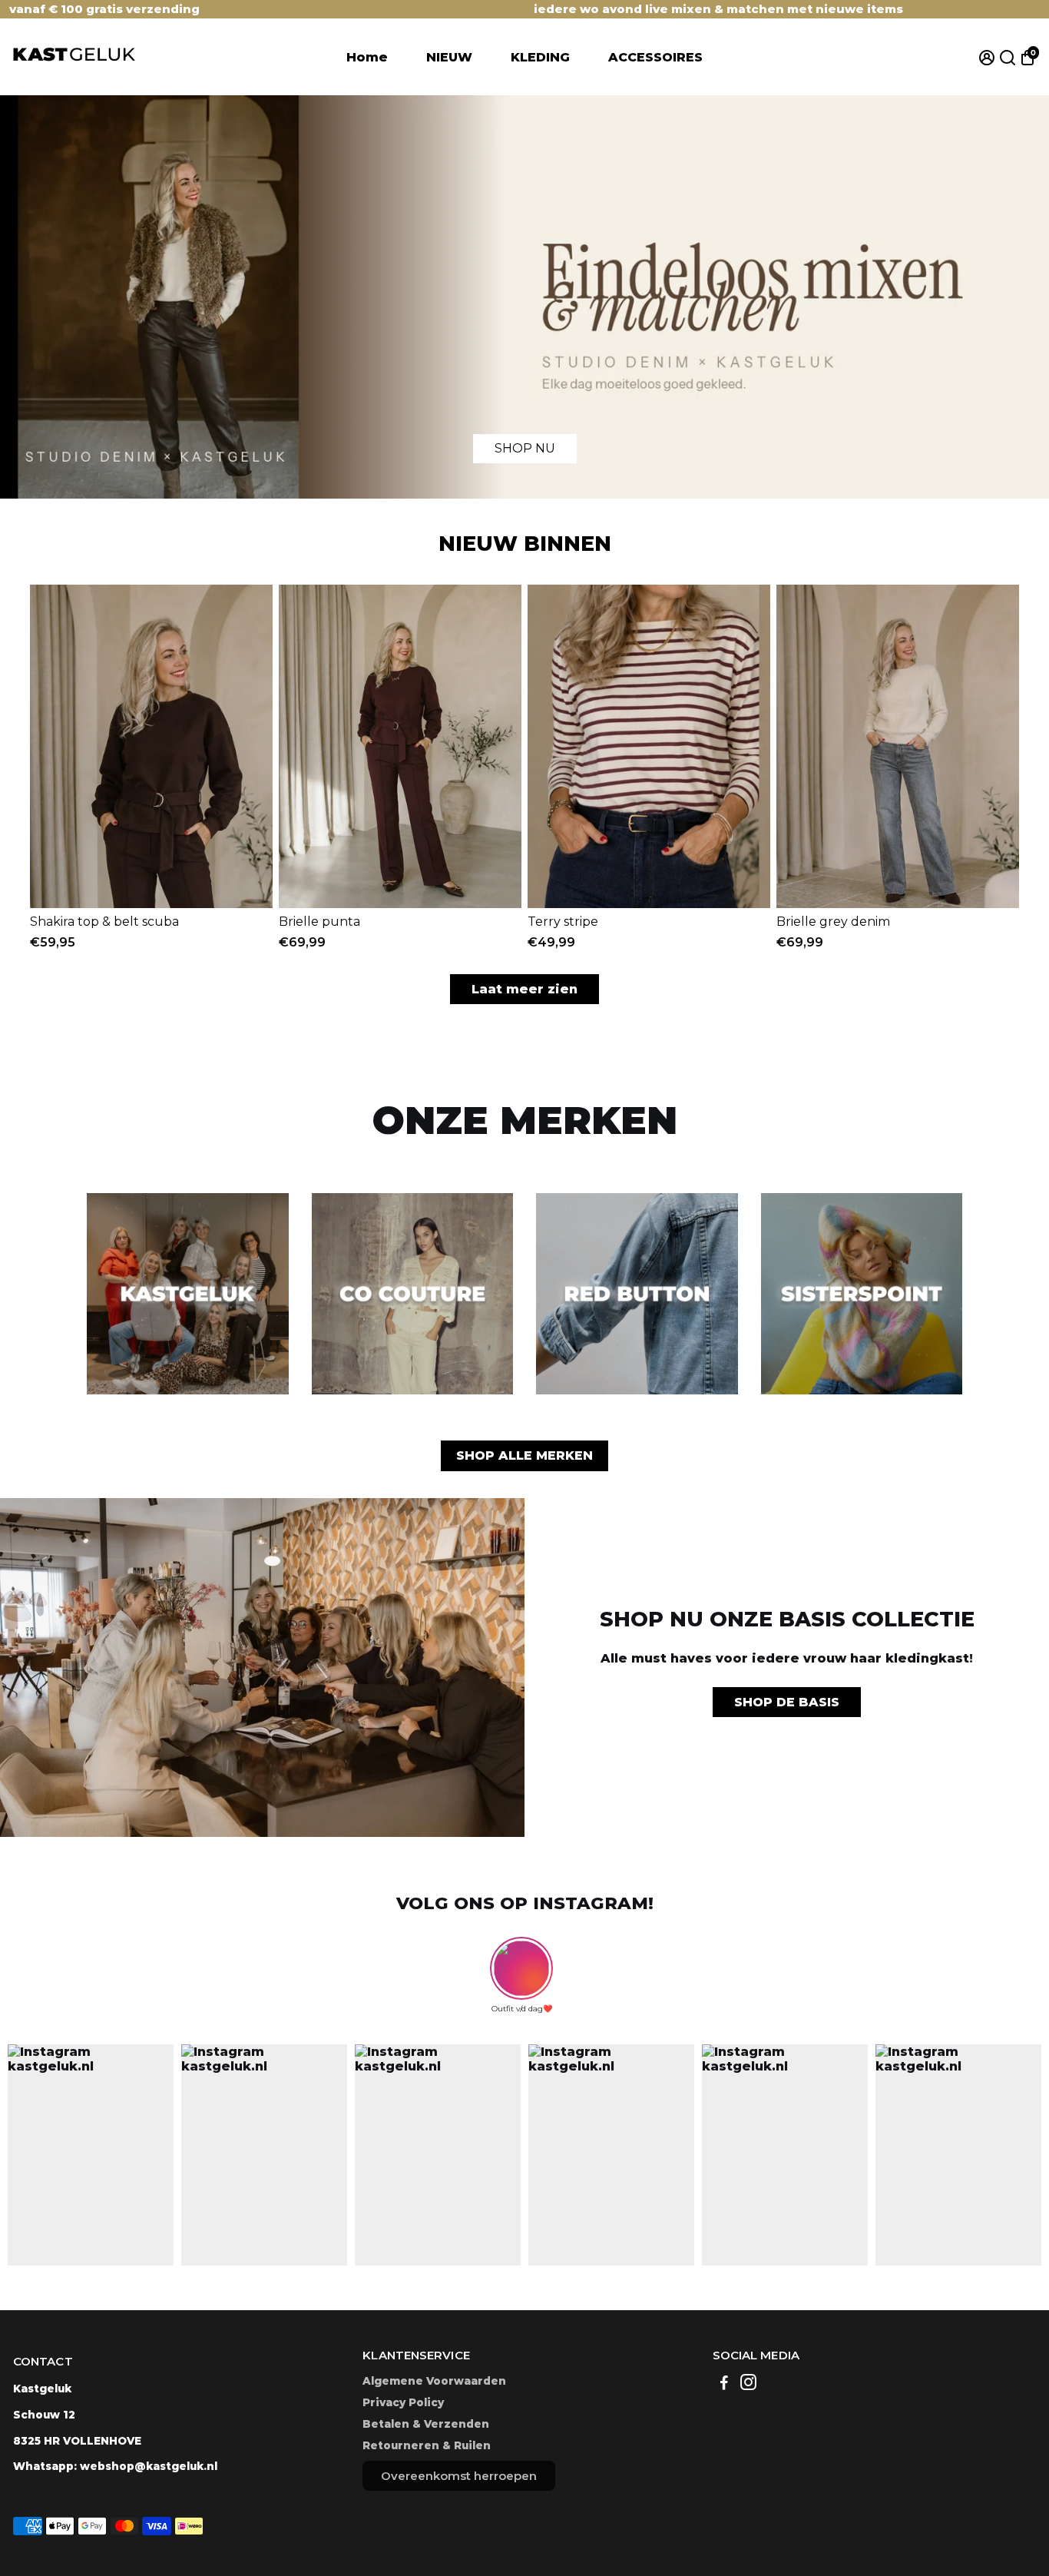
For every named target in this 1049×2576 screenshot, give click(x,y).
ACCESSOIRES (655, 57)
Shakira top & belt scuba (104, 922)
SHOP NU (525, 448)
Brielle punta (319, 922)
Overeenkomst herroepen (459, 2476)
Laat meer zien (524, 989)
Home (367, 57)
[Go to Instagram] (748, 2384)
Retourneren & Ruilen (427, 2445)
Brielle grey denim (833, 922)
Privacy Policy (403, 2402)
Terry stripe (563, 922)
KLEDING (540, 57)
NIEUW (449, 57)
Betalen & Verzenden (426, 2424)
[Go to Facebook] (724, 2384)
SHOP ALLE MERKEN (524, 1455)
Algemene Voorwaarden (434, 2381)
